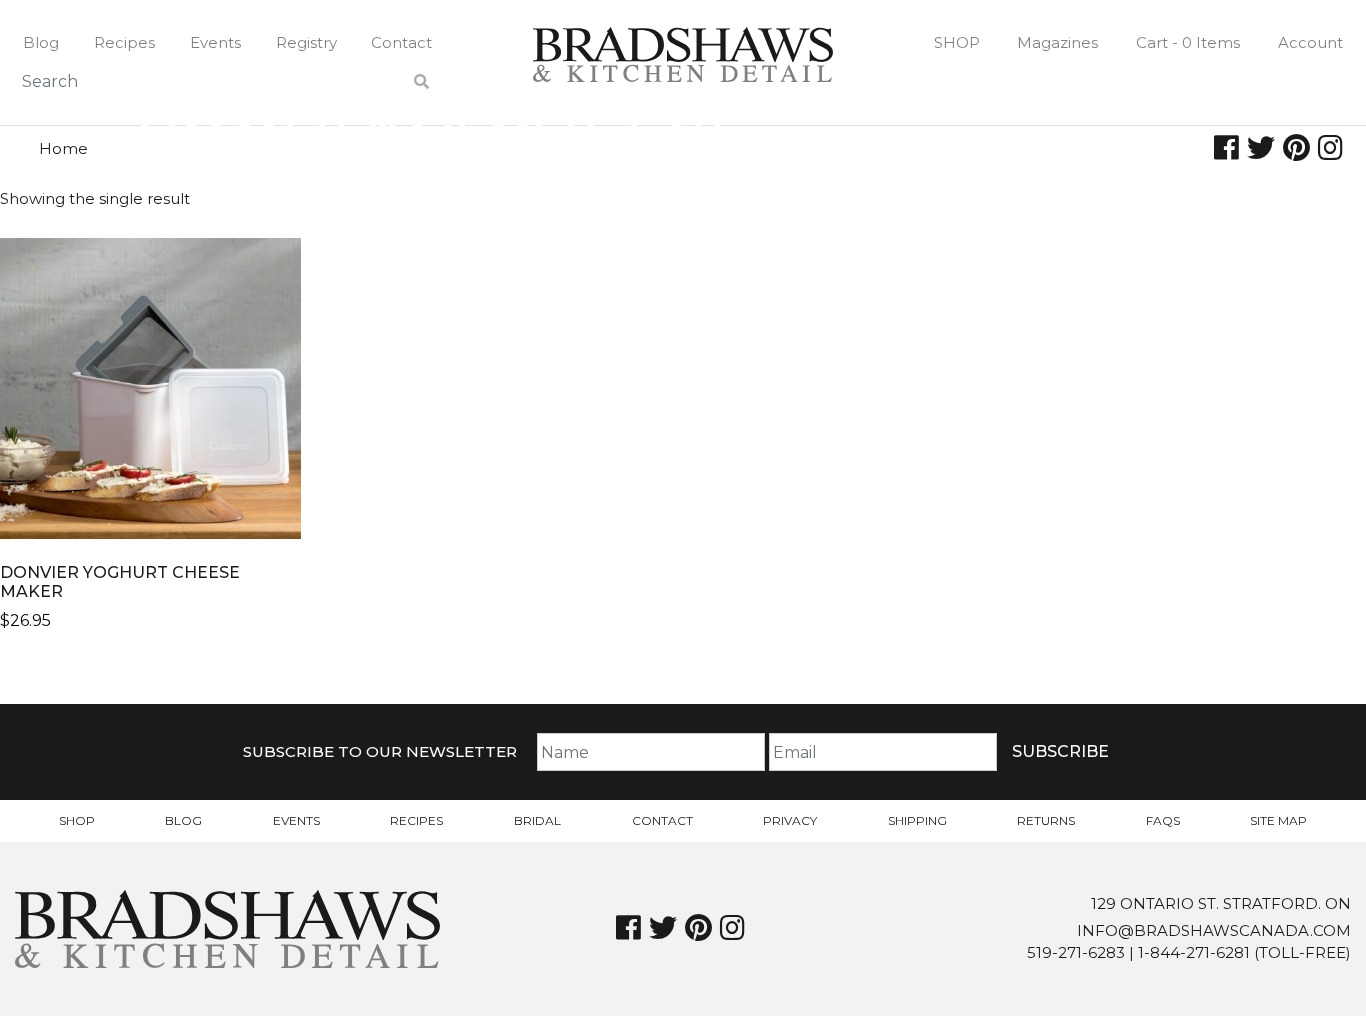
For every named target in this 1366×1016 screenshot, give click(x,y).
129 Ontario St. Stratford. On (1221, 903)
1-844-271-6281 (1194, 952)
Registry (306, 42)
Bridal (537, 820)
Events (215, 42)
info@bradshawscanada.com (1214, 930)
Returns (1046, 820)
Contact (401, 42)
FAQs (1163, 820)
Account (1310, 42)
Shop (957, 42)
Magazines (1057, 42)
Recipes (124, 42)
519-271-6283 (1076, 952)
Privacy (790, 820)
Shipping (917, 820)
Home (63, 148)
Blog (41, 42)
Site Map (1278, 820)
